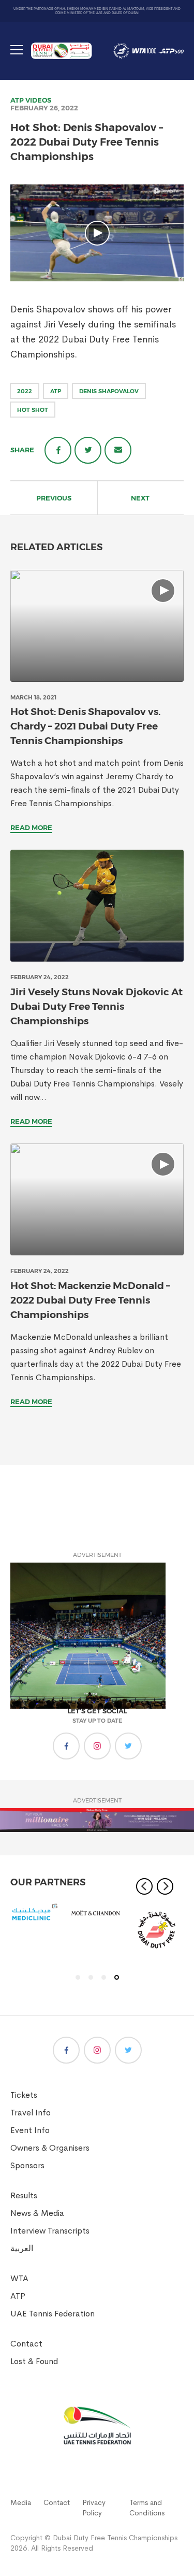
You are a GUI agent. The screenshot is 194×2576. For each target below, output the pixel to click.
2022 (25, 391)
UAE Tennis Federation (53, 2314)
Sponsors (27, 2165)
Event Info (30, 2130)
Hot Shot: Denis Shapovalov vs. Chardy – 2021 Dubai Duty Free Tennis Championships (85, 726)
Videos (38, 100)
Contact (26, 2344)
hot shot (33, 410)
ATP (17, 100)
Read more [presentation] (31, 827)
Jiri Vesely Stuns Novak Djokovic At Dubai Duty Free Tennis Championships (96, 1006)
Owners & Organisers (50, 2148)
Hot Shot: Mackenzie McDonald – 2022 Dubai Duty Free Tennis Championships (90, 1300)
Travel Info (31, 2113)
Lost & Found (34, 2361)
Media (21, 2502)
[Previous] (144, 1886)
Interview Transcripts (50, 2231)
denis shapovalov (109, 391)
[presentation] (97, 626)
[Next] (165, 1886)
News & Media (37, 2213)
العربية (22, 2248)
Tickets (24, 2095)
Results (24, 2195)
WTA (19, 2278)
